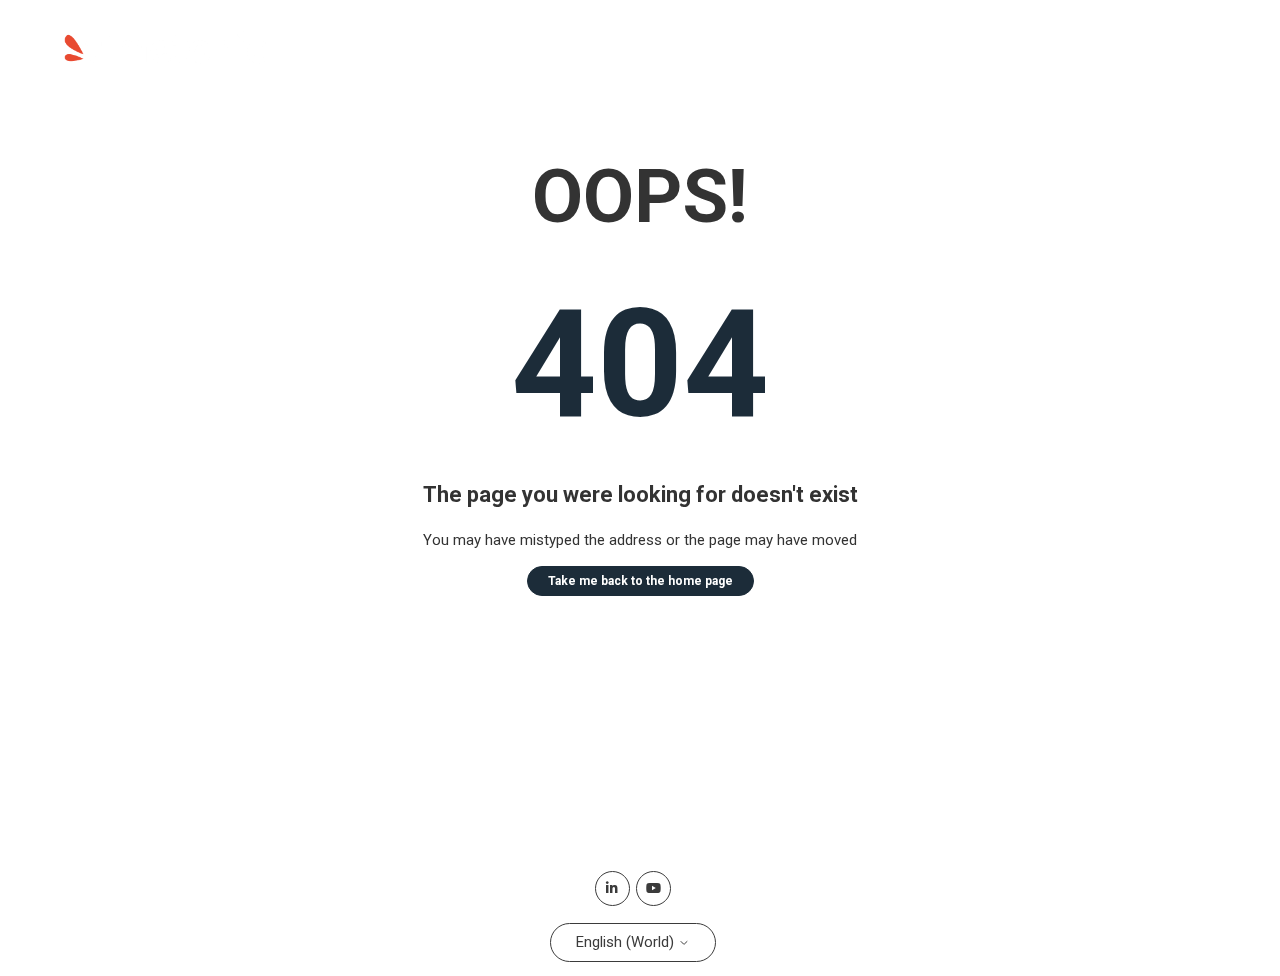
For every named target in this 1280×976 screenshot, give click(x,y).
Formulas (1173, 49)
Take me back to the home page (640, 581)
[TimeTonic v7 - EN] (165, 59)
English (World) (627, 942)
